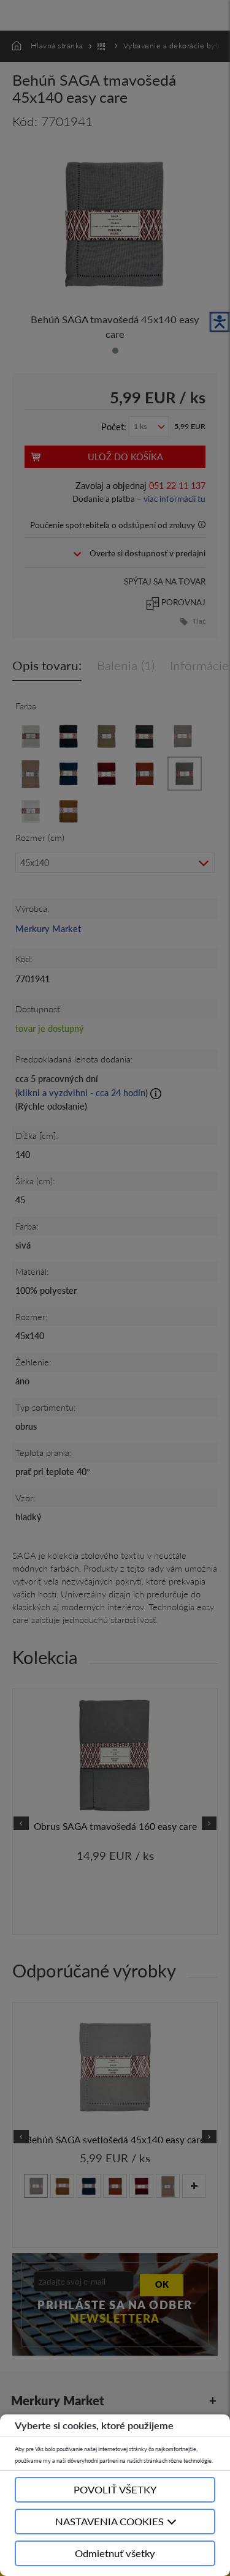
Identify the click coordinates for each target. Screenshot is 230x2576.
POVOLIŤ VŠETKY (115, 2489)
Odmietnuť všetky (115, 2553)
